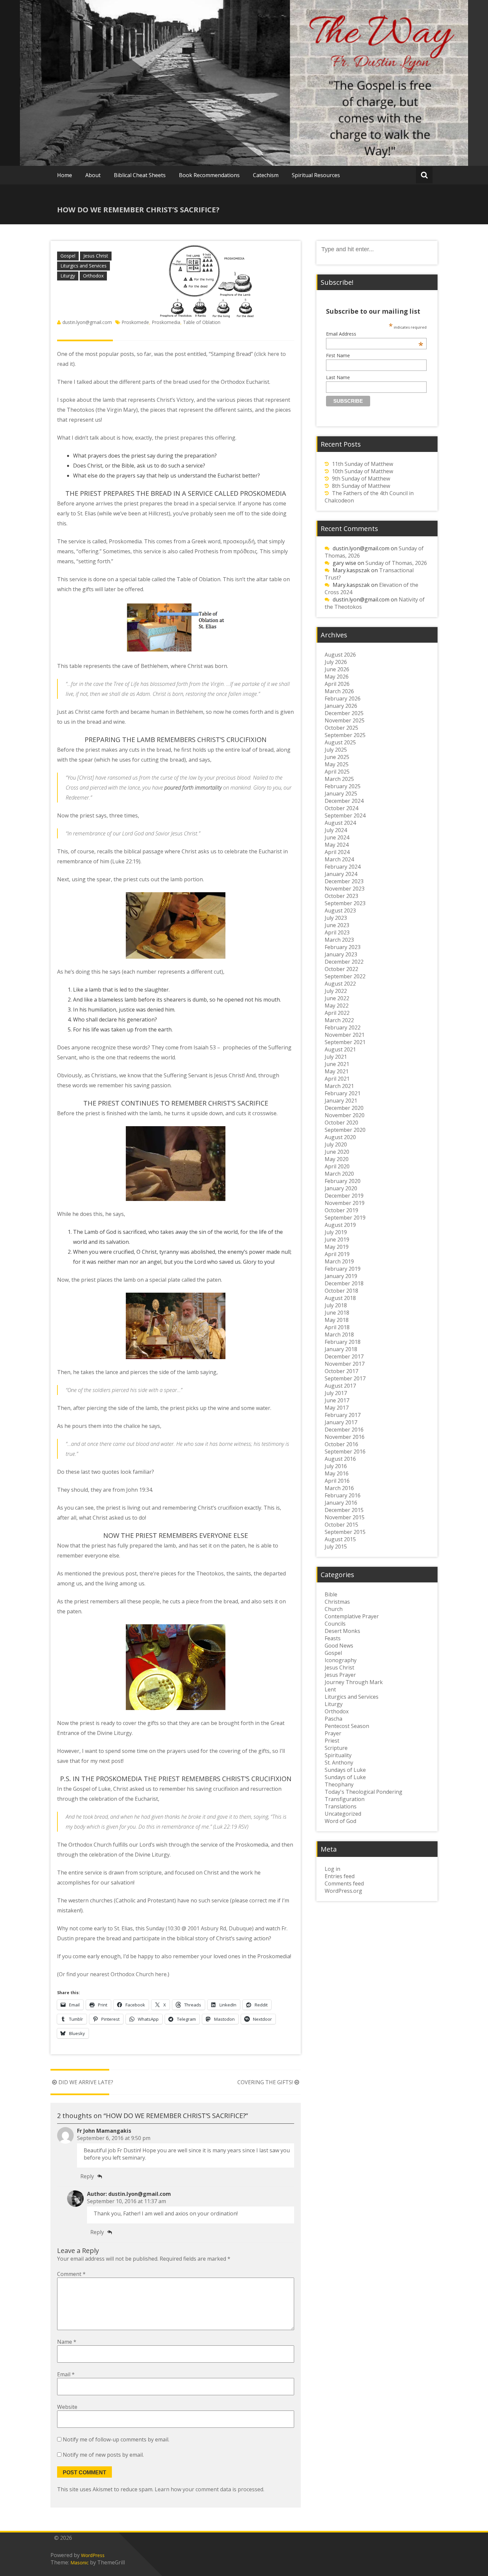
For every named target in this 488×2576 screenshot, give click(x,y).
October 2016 (341, 1444)
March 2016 (339, 1488)
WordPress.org (343, 1891)
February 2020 (343, 1181)
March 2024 (339, 859)
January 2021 (341, 1101)
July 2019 (336, 1232)
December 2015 (344, 1510)
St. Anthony (339, 1763)
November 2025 (345, 720)
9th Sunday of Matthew (361, 479)
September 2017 (345, 1378)
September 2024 (345, 815)
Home (65, 175)
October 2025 (341, 728)
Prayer (333, 1733)
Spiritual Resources (316, 175)
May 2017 (337, 1408)
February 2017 (343, 1415)
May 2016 (337, 1473)
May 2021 (337, 1071)
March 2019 (339, 1261)
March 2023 (339, 940)
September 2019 (345, 1218)
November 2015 (345, 1517)
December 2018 (344, 1283)
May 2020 (337, 1159)
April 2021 (337, 1079)
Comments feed (344, 1883)
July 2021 (336, 1057)
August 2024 (340, 823)
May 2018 (337, 1320)
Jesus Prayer (340, 1675)
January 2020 (341, 1188)
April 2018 (337, 1327)
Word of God (340, 1821)
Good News (339, 1646)
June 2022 (337, 998)
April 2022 (337, 1013)
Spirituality (338, 1755)
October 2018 (341, 1291)
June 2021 (337, 1064)
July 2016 (336, 1466)
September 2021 (345, 1042)
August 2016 (340, 1459)
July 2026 (336, 662)
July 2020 (336, 1144)
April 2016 (337, 1481)
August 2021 (340, 1049)
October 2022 (341, 969)
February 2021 (343, 1093)
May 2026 (337, 677)
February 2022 (343, 1027)
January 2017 (341, 1422)
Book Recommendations (209, 175)
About (93, 175)
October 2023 (341, 896)
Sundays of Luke (345, 1770)
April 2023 (337, 932)
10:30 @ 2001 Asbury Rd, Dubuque (210, 1928)
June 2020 (337, 1152)
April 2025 (337, 772)
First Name (338, 355)
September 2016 (345, 1451)
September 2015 (345, 1532)
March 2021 (339, 1086)
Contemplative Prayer (352, 1616)
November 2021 (345, 1035)
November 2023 (345, 889)
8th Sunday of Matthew (361, 486)
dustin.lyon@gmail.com (87, 322)
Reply (87, 2176)
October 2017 (341, 1371)
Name (67, 2342)
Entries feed (340, 1876)
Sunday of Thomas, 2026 (396, 563)
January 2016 (341, 1503)
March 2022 (339, 1020)
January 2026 (341, 706)
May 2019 (337, 1247)
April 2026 (337, 684)
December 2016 (344, 1430)
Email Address (375, 334)
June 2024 (337, 837)
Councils (335, 1624)
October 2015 (341, 1525)
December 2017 (344, 1356)
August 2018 (340, 1298)
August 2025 (340, 742)
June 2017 (337, 1400)
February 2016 (343, 1495)
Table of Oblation (202, 322)
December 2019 (344, 1196)
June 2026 (337, 669)
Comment (71, 2274)
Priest (332, 1741)
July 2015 (336, 1547)
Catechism (266, 175)
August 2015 (340, 1539)
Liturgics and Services (83, 266)
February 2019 (343, 1269)
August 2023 (340, 911)
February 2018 (343, 1342)
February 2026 (343, 698)
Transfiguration (345, 1799)
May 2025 (337, 764)
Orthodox (93, 276)
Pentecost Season (347, 1726)
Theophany (339, 1784)
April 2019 (337, 1254)
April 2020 (337, 1166)
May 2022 (337, 1006)
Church (334, 1609)
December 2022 (344, 962)
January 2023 (341, 954)
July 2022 (336, 991)
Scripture (336, 1748)
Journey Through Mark (354, 1682)
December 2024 (344, 801)
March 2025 (339, 779)
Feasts (333, 1638)
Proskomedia (166, 322)
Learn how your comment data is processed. (209, 2489)
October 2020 (341, 1123)
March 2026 (339, 691)
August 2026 (340, 655)
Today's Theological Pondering (364, 1792)
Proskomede (135, 322)
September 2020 (345, 1130)
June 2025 (337, 757)
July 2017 (336, 1393)
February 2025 (343, 786)
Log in (332, 1869)
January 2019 (341, 1276)
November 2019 (345, 1203)
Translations (341, 1806)
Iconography (341, 1660)
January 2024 (341, 874)
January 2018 (341, 1349)
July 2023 (336, 918)
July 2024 (336, 830)
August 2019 (340, 1225)
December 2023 (344, 881)
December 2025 (344, 713)
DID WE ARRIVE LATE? (86, 2082)
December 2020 (344, 1108)
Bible (331, 1594)
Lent (330, 1689)
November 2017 (345, 1364)
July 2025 (336, 750)
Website (67, 2407)
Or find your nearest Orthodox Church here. (113, 1974)
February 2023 (343, 947)
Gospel (68, 256)
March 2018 (339, 1335)
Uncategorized (343, 1814)
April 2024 (337, 852)
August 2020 (340, 1137)
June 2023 (337, 925)
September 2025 (345, 735)
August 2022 (340, 984)
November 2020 (345, 1115)
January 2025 (341, 794)
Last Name (338, 377)
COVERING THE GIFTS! (265, 2082)
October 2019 (341, 1210)
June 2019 (337, 1239)
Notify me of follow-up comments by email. (116, 2439)
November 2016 (345, 1437)
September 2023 (345, 903)
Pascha (333, 1719)
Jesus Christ (96, 256)
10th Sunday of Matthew (363, 471)
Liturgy (68, 276)
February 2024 (343, 867)
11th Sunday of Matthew (363, 464)
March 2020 (339, 1174)
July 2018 (336, 1305)
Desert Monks (342, 1631)
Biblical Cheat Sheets (140, 175)
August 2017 (340, 1386)
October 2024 (341, 808)
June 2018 (337, 1313)
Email (66, 2374)
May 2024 (337, 845)
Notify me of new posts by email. (103, 2455)
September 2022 (345, 976)
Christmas (337, 1602)
